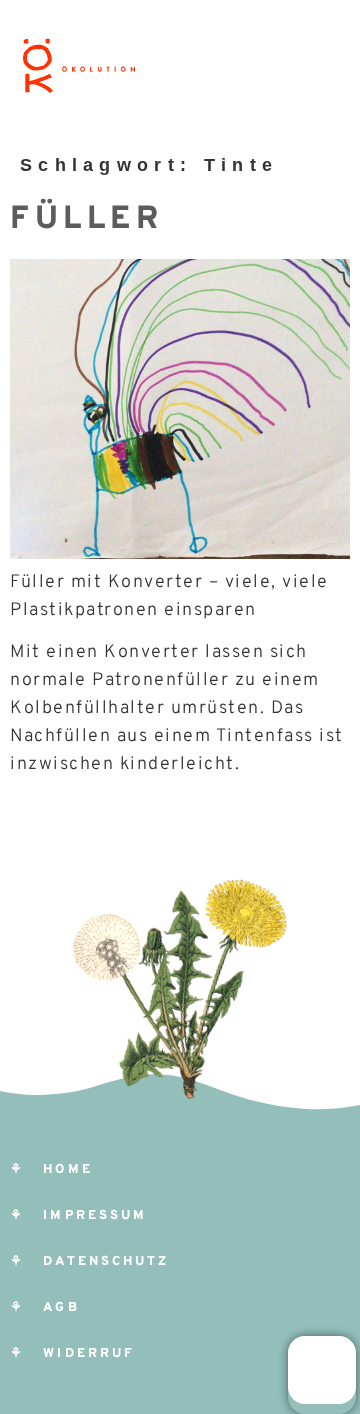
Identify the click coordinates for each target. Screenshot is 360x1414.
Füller (86, 220)
